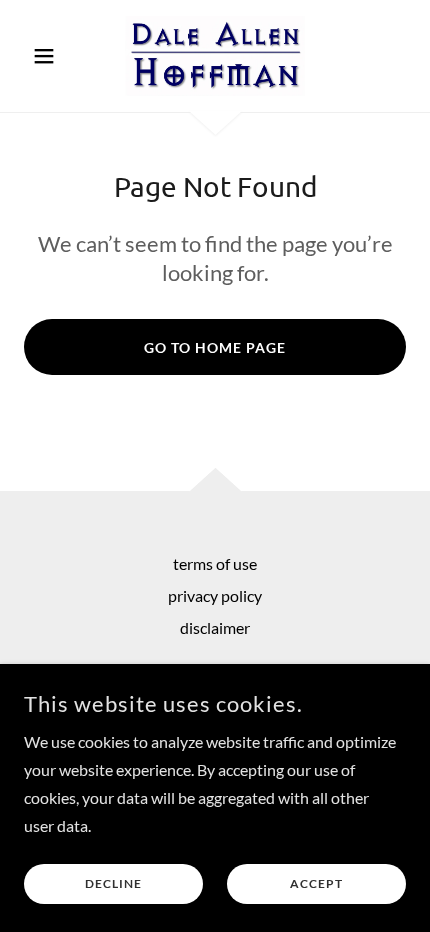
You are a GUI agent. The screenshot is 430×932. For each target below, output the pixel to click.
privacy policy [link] (215, 595)
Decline (113, 884)
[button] (52, 56)
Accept (316, 884)
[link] (215, 56)
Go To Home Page (215, 347)
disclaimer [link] (215, 627)
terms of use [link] (215, 563)
